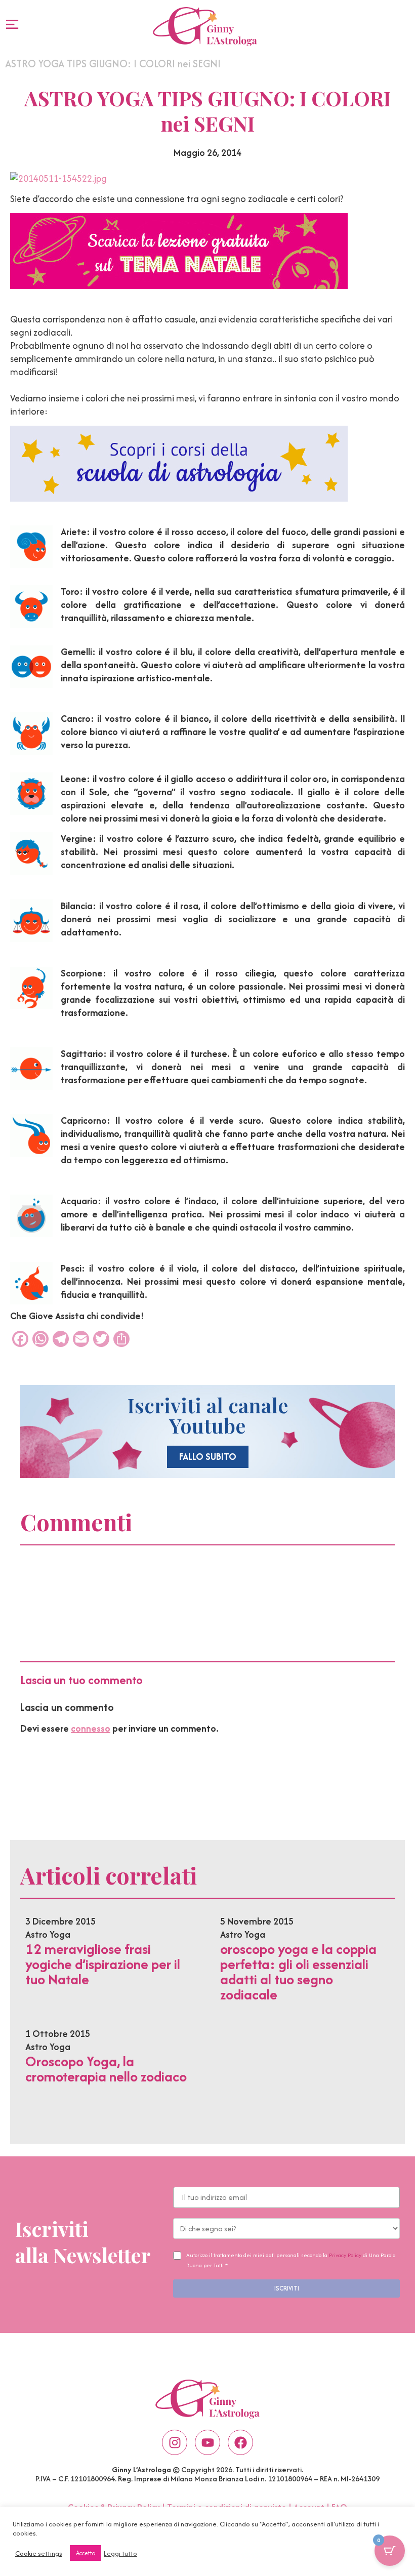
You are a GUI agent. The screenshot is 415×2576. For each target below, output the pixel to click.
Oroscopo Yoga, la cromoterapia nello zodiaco (106, 2069)
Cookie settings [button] (39, 2553)
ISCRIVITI (287, 2288)
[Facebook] (240, 2442)
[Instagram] (175, 2442)
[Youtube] (207, 2442)
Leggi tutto (120, 2553)
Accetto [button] (86, 2553)
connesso (91, 1728)
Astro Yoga (48, 1934)
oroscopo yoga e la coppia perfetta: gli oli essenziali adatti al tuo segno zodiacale (298, 1972)
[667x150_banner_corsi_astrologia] (179, 498)
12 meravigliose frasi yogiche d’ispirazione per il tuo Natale (103, 1964)
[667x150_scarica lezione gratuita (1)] (179, 286)
